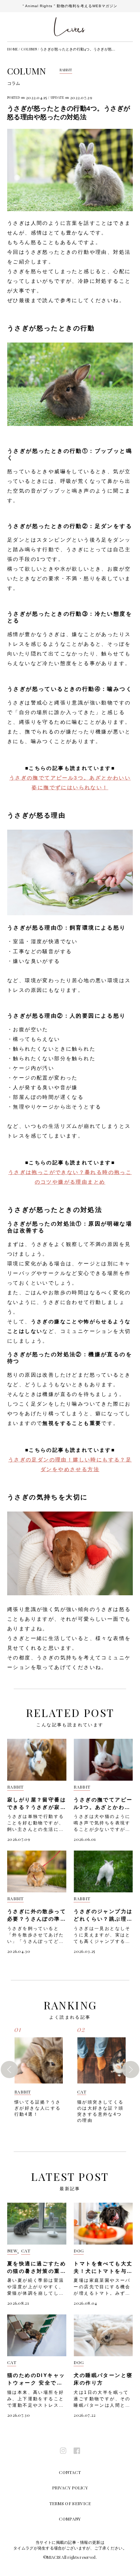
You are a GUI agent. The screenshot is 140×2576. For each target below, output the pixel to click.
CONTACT (70, 2472)
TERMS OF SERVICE (70, 2503)
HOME (13, 49)
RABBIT (66, 70)
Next (131, 2070)
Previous (9, 2070)
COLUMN (29, 49)
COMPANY (70, 2519)
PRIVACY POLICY (70, 2488)
